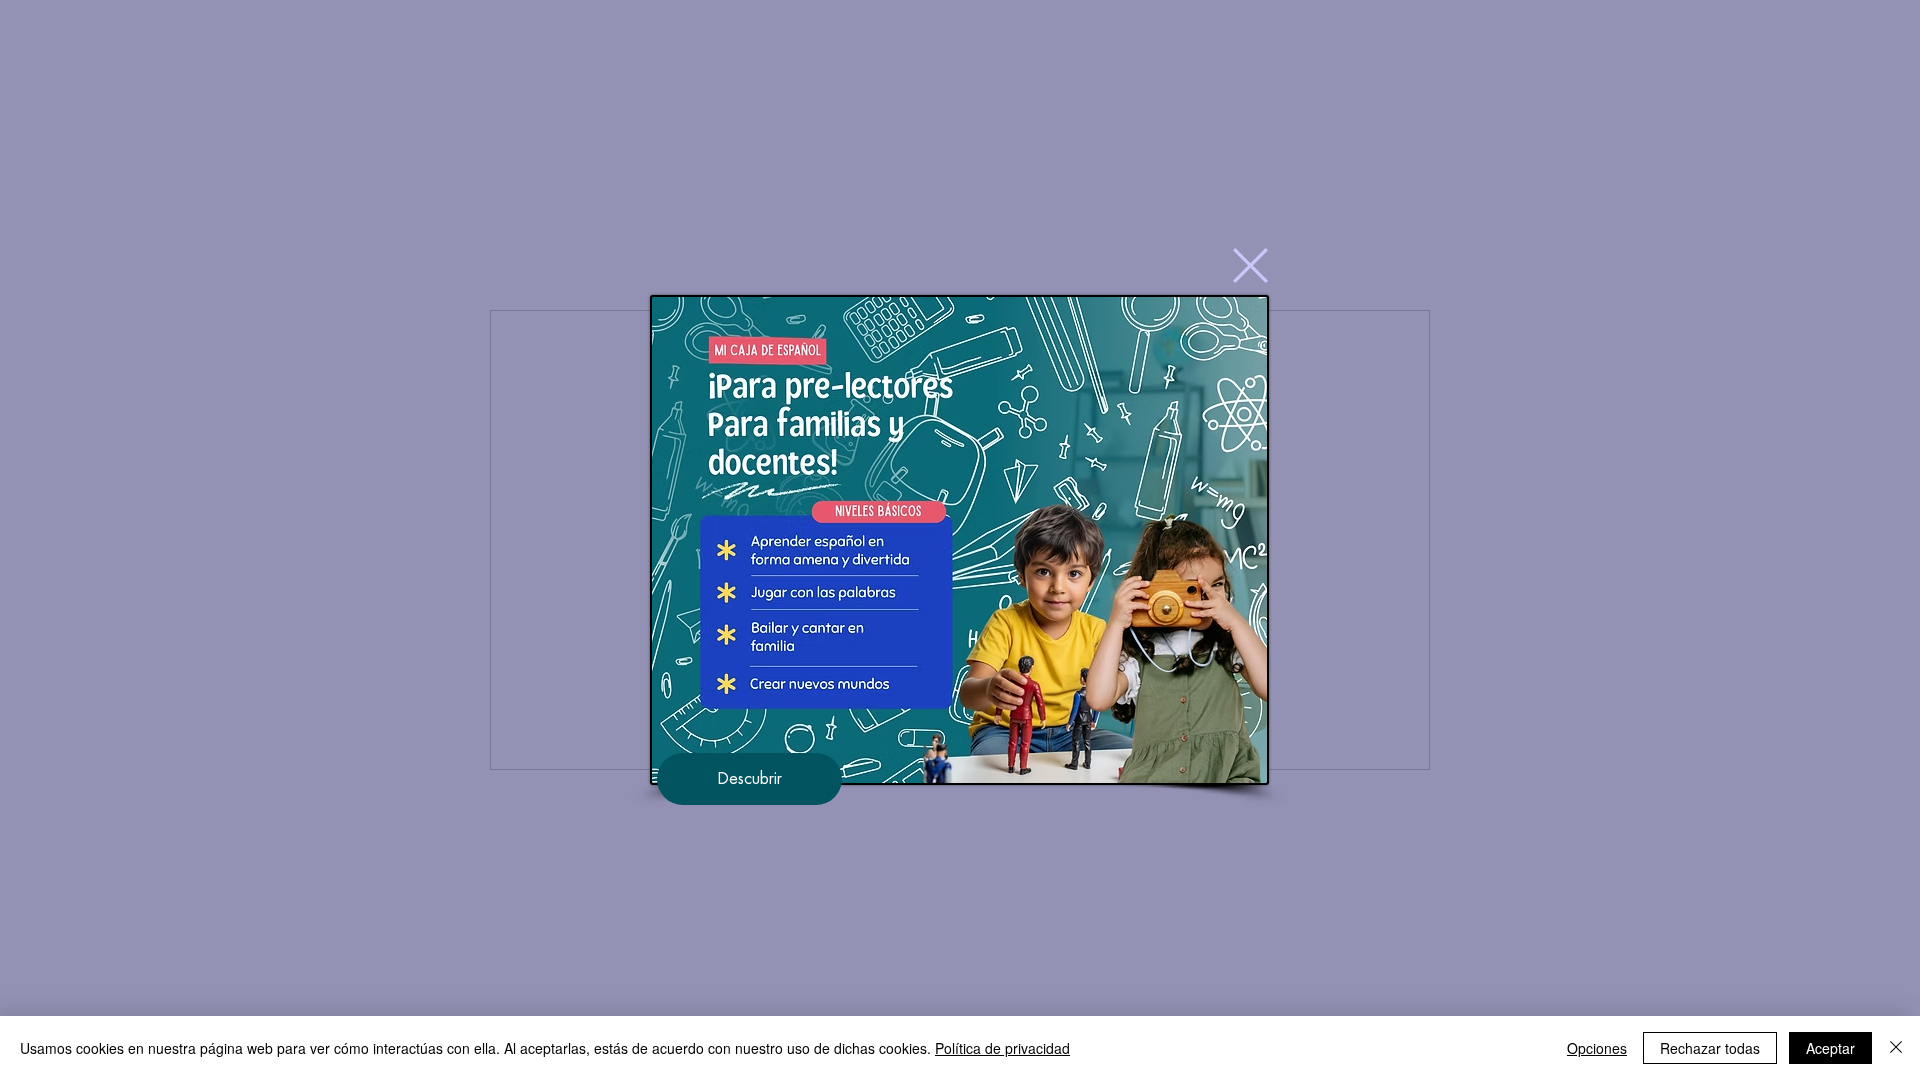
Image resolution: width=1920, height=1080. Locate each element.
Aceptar (1830, 1048)
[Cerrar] (1896, 1048)
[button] (1250, 265)
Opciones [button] (1597, 1048)
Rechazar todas (1710, 1048)
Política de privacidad (1002, 1048)
